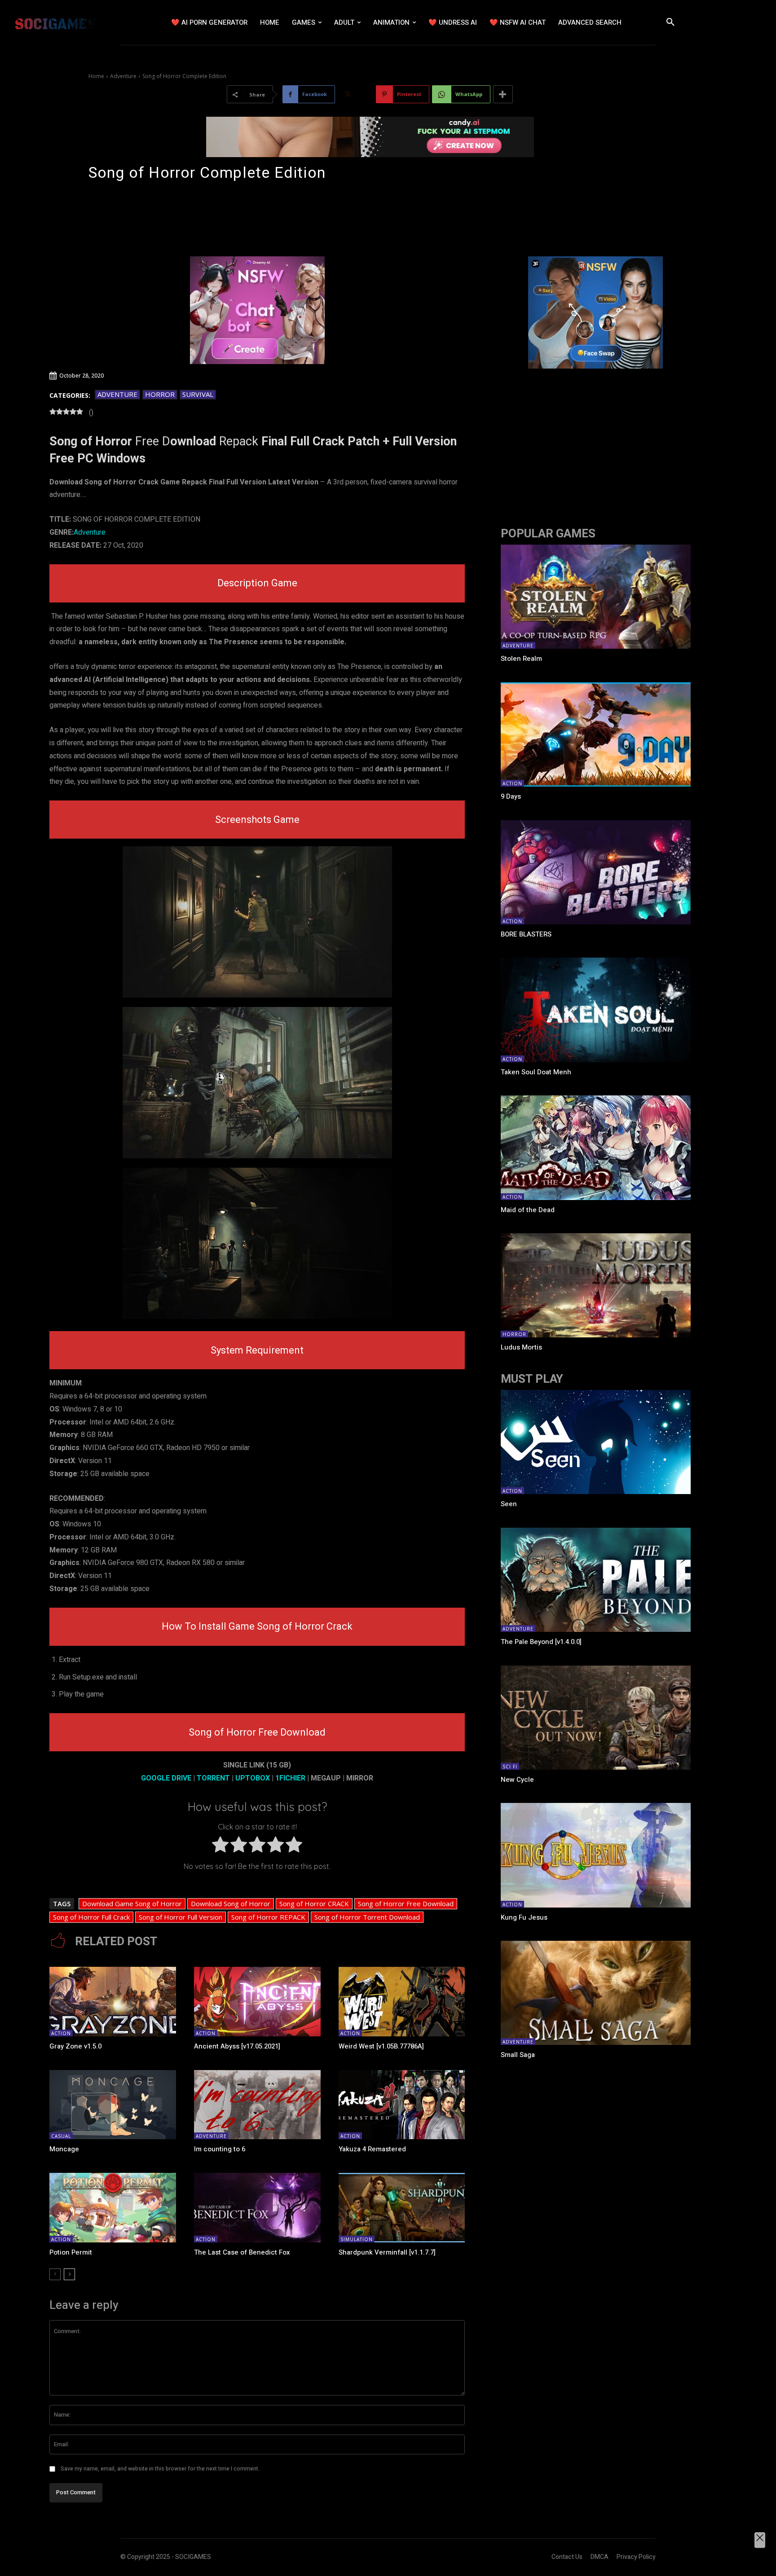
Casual (61, 2136)
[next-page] (69, 2274)
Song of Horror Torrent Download (367, 1917)
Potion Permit (71, 2252)
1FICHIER (290, 1778)
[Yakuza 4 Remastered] (402, 2105)
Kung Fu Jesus (524, 1917)
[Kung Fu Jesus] (595, 1855)
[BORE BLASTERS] (595, 872)
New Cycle (517, 1780)
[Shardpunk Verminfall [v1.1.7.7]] (402, 2208)
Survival (198, 394)
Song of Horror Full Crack (91, 1917)
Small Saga (518, 2055)
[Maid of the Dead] (595, 1147)
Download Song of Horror (231, 1903)
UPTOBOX (253, 1778)
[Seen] (595, 1442)
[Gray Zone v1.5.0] (113, 2002)
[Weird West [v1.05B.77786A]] (402, 2002)
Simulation (357, 2239)
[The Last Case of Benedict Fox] (257, 2208)
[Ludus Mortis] (595, 1285)
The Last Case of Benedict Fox (242, 2252)
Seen (509, 1504)
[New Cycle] (595, 1718)
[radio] (220, 1847)
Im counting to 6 (220, 2149)
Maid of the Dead (528, 1210)
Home (96, 76)
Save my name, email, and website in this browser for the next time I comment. (160, 2469)
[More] (503, 94)
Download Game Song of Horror (132, 1903)
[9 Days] (595, 734)
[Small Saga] (595, 1993)
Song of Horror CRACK (314, 1903)
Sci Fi (510, 1767)
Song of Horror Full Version (181, 1917)
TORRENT (213, 1778)
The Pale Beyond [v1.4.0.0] (541, 1642)
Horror (160, 394)
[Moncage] (113, 2105)
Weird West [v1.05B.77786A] (381, 2046)
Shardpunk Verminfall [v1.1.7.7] (387, 2252)
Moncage (64, 2149)
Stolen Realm (521, 659)
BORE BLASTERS (526, 934)
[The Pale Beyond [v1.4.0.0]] (595, 1580)
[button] (670, 22)
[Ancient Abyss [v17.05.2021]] (257, 2002)
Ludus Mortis (521, 1347)
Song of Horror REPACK (268, 1917)
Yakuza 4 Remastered (372, 2149)
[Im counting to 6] (257, 2105)
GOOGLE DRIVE (166, 1778)
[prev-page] (55, 2274)
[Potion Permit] (113, 2208)
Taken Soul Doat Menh (536, 1072)
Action (61, 2033)
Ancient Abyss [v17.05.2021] (237, 2046)
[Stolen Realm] (595, 597)
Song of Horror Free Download (406, 1903)
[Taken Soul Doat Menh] (595, 1010)
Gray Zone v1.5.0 (75, 2046)
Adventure (123, 76)
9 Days (511, 796)
